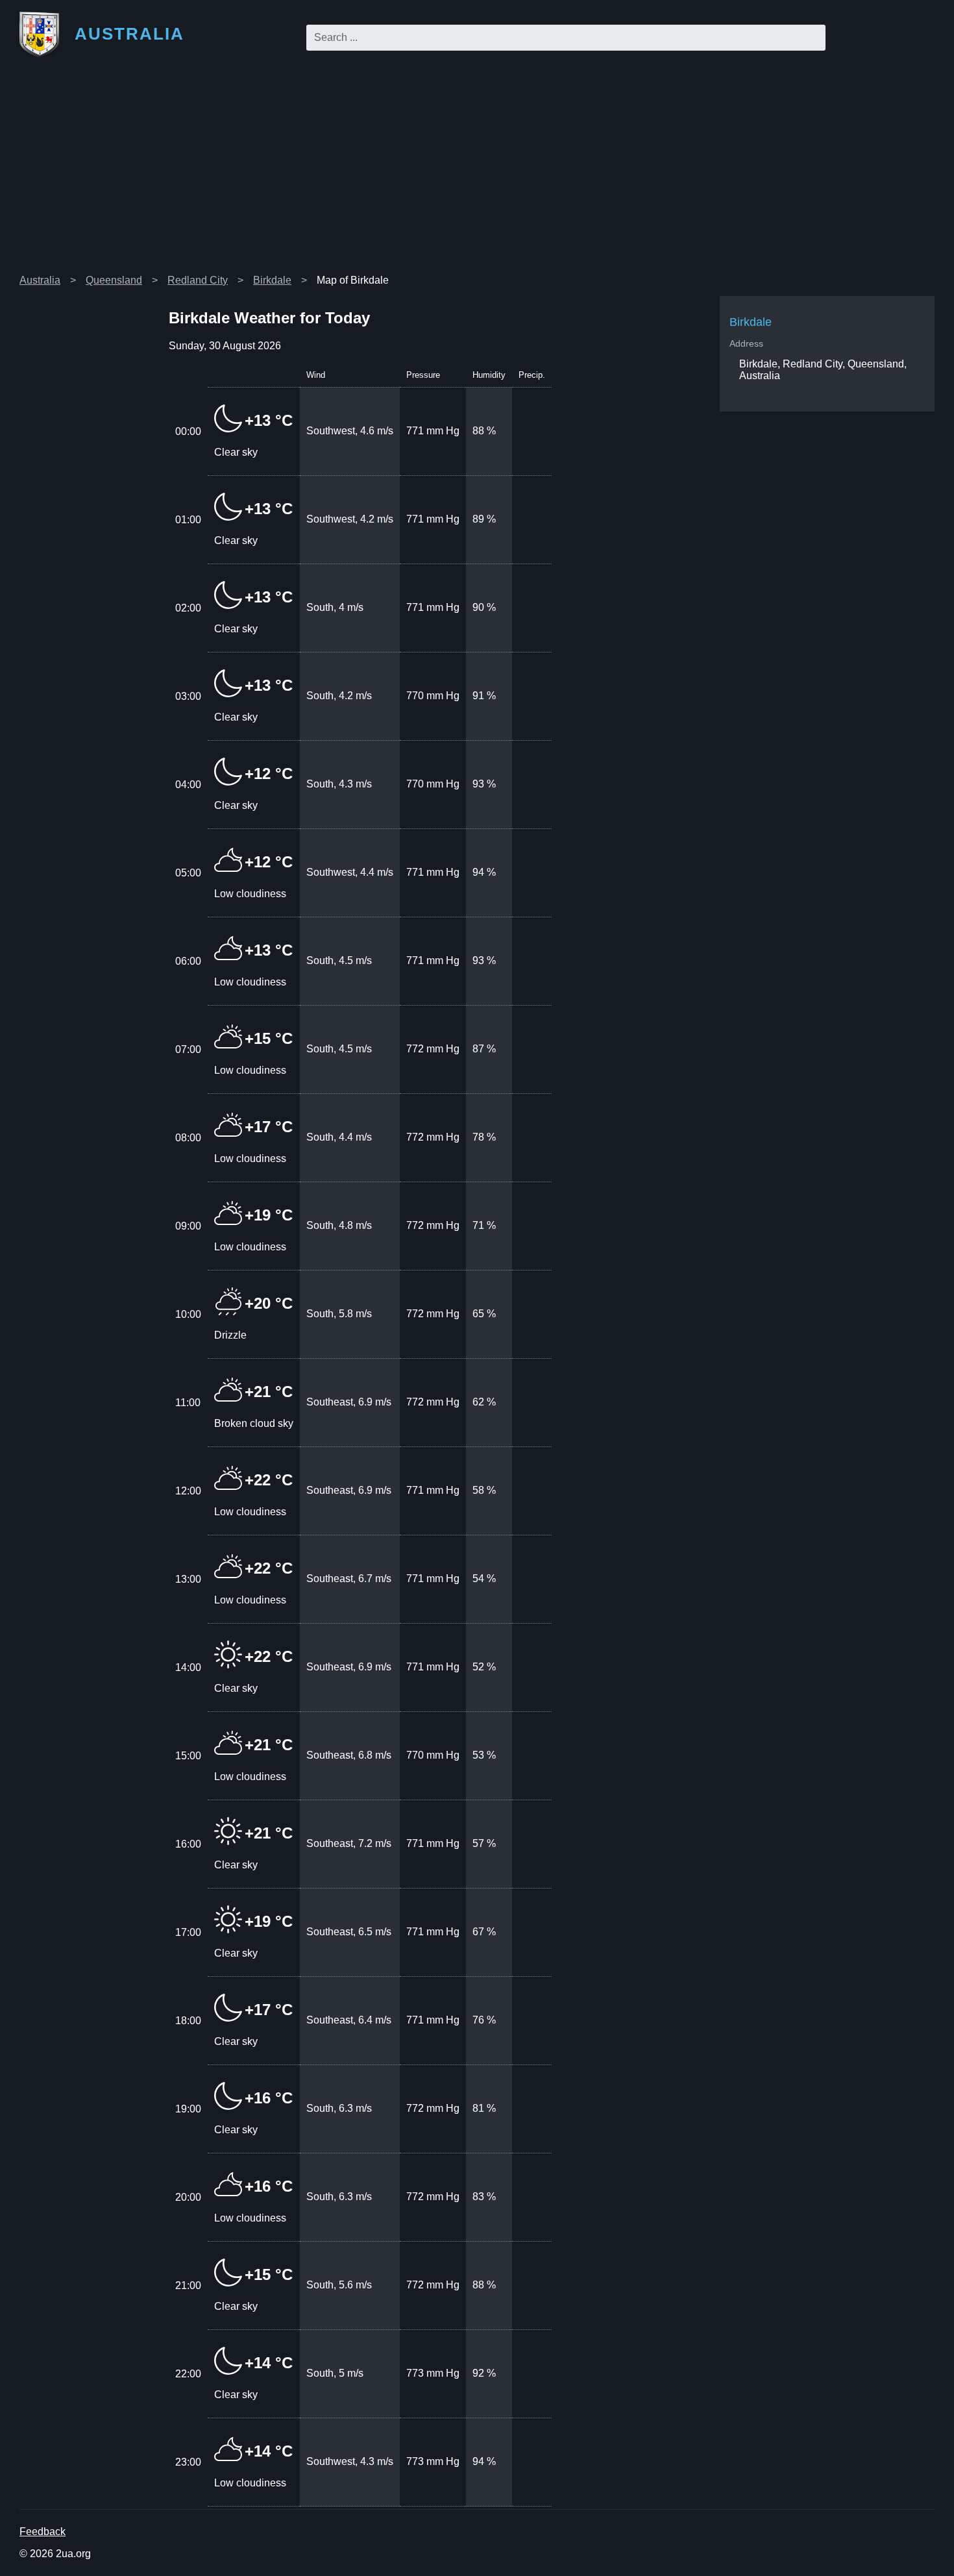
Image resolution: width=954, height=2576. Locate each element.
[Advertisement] (477, 171)
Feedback (43, 2532)
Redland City (198, 280)
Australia (40, 280)
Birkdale (272, 280)
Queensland (114, 280)
